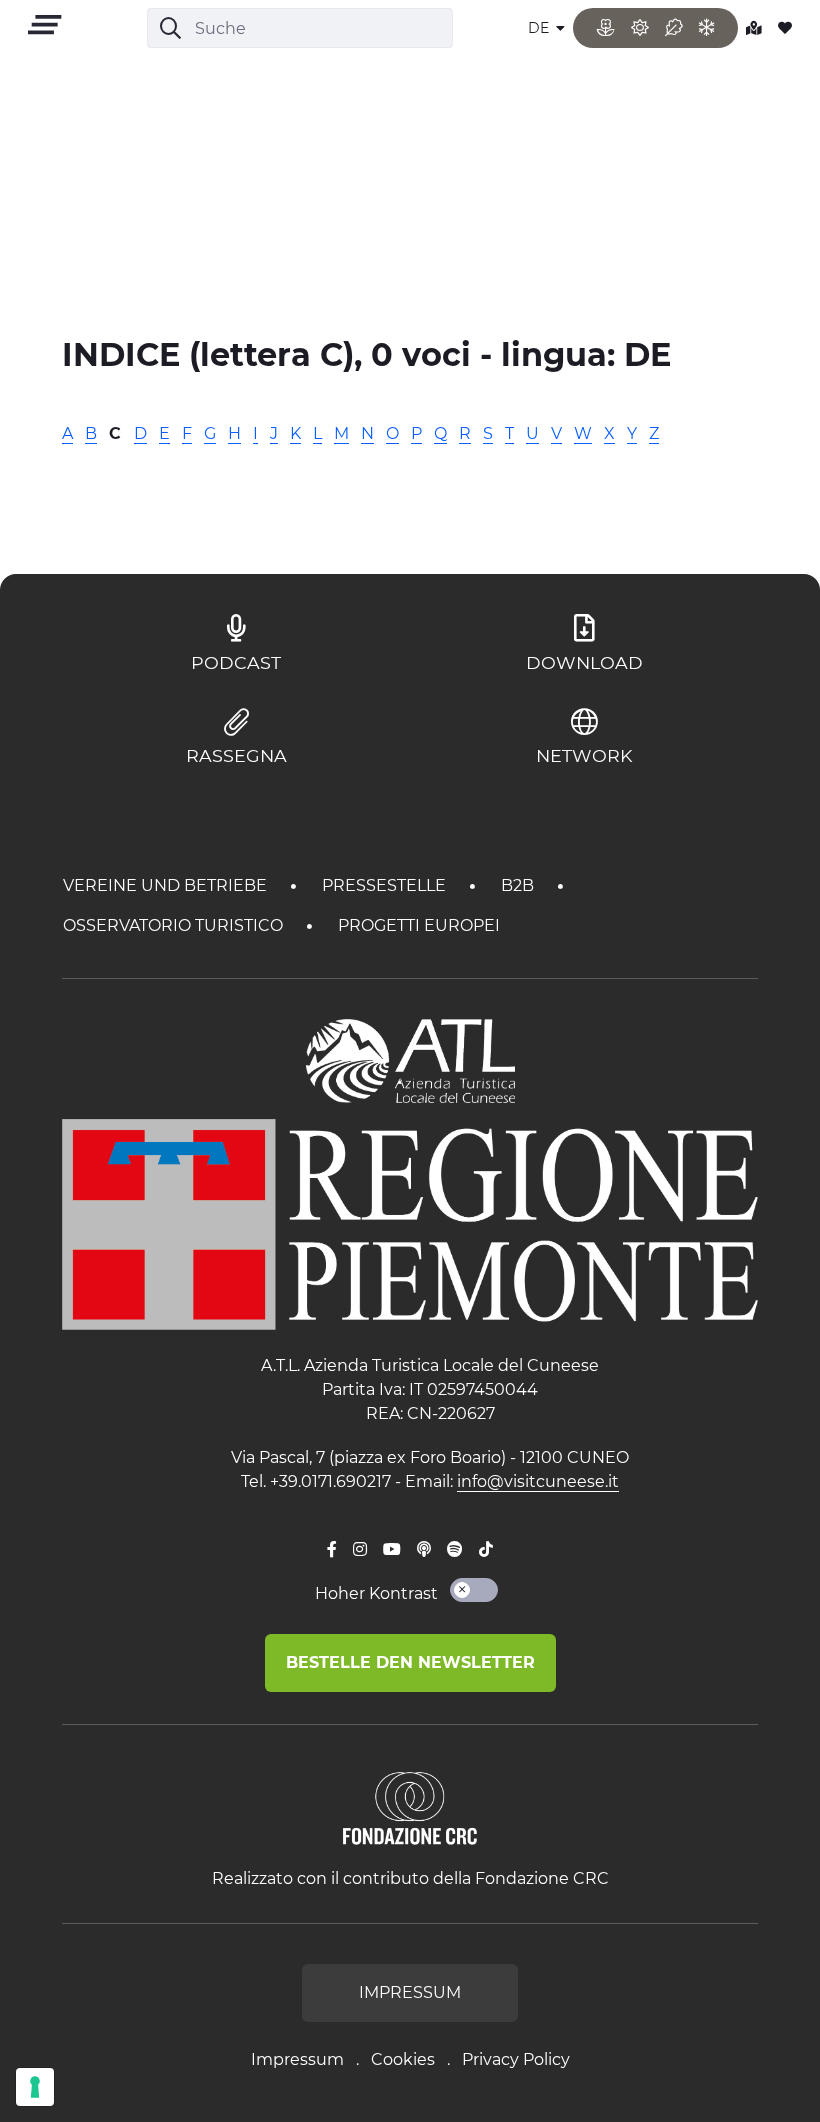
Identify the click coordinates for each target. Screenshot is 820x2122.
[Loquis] (424, 1550)
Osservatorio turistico (175, 925)
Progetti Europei (419, 925)
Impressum (297, 2059)
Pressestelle (386, 885)
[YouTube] (392, 1550)
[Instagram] (360, 1550)
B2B (519, 885)
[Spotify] (455, 1550)
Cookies (403, 2059)
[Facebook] (332, 1550)
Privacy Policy (516, 2059)
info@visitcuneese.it (538, 1481)
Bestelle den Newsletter (410, 1662)
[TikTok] (486, 1550)
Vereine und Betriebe (167, 885)
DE (540, 28)
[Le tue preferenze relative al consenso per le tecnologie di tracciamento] (35, 2087)
